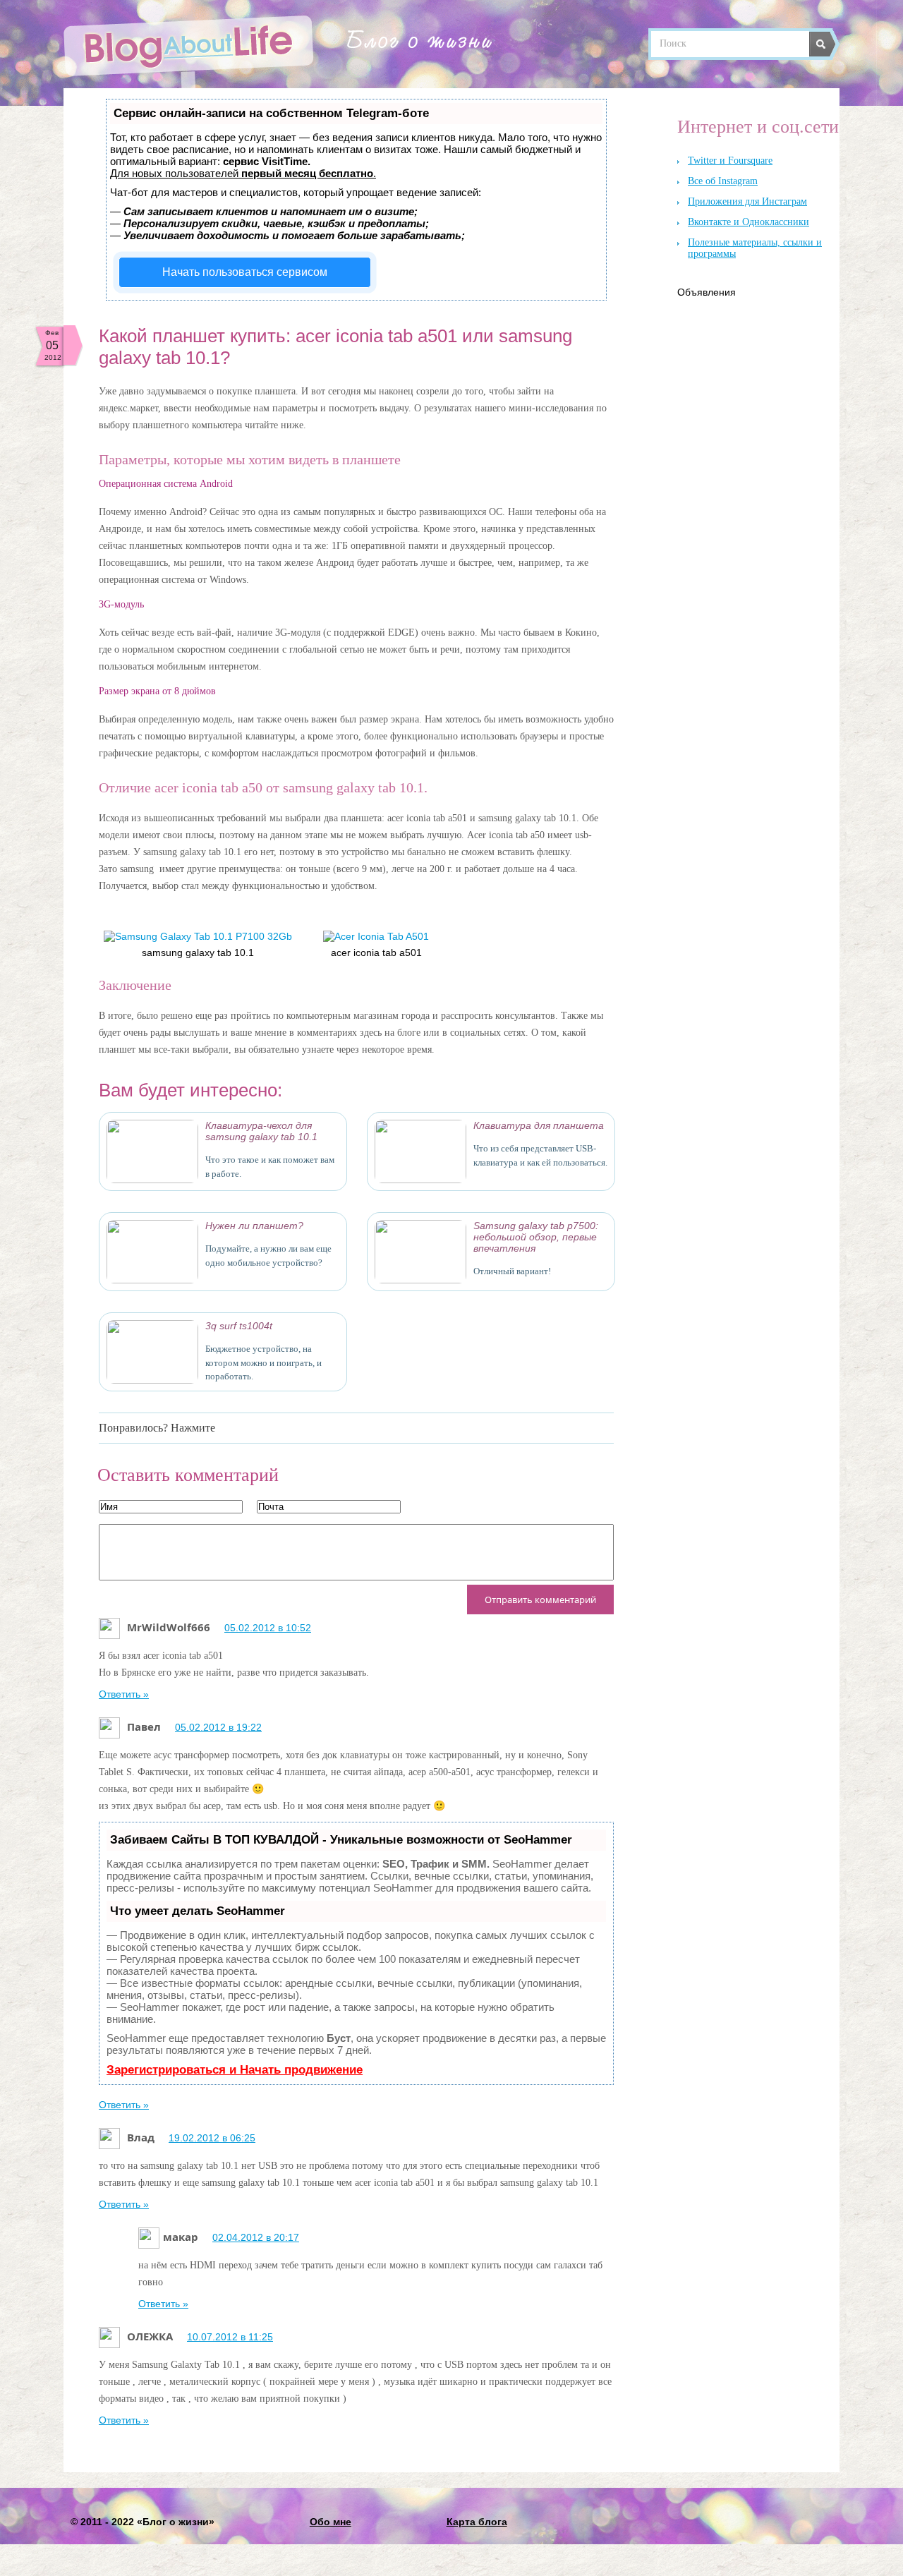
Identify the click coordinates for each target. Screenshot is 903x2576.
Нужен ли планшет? (254, 1226)
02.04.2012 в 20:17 (256, 2237)
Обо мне (331, 2522)
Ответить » (124, 1694)
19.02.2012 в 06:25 (212, 2138)
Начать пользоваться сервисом (245, 272)
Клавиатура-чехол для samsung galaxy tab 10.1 (261, 1131)
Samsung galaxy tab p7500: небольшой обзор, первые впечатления (536, 1237)
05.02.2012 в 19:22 (218, 1727)
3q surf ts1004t (239, 1326)
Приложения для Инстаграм (747, 201)
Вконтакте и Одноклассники (749, 222)
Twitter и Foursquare (730, 161)
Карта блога (477, 2522)
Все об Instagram (723, 181)
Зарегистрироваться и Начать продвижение (235, 2070)
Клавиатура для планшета (539, 1125)
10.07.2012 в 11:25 (230, 2337)
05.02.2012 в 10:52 (268, 1628)
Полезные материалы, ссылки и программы (755, 248)
